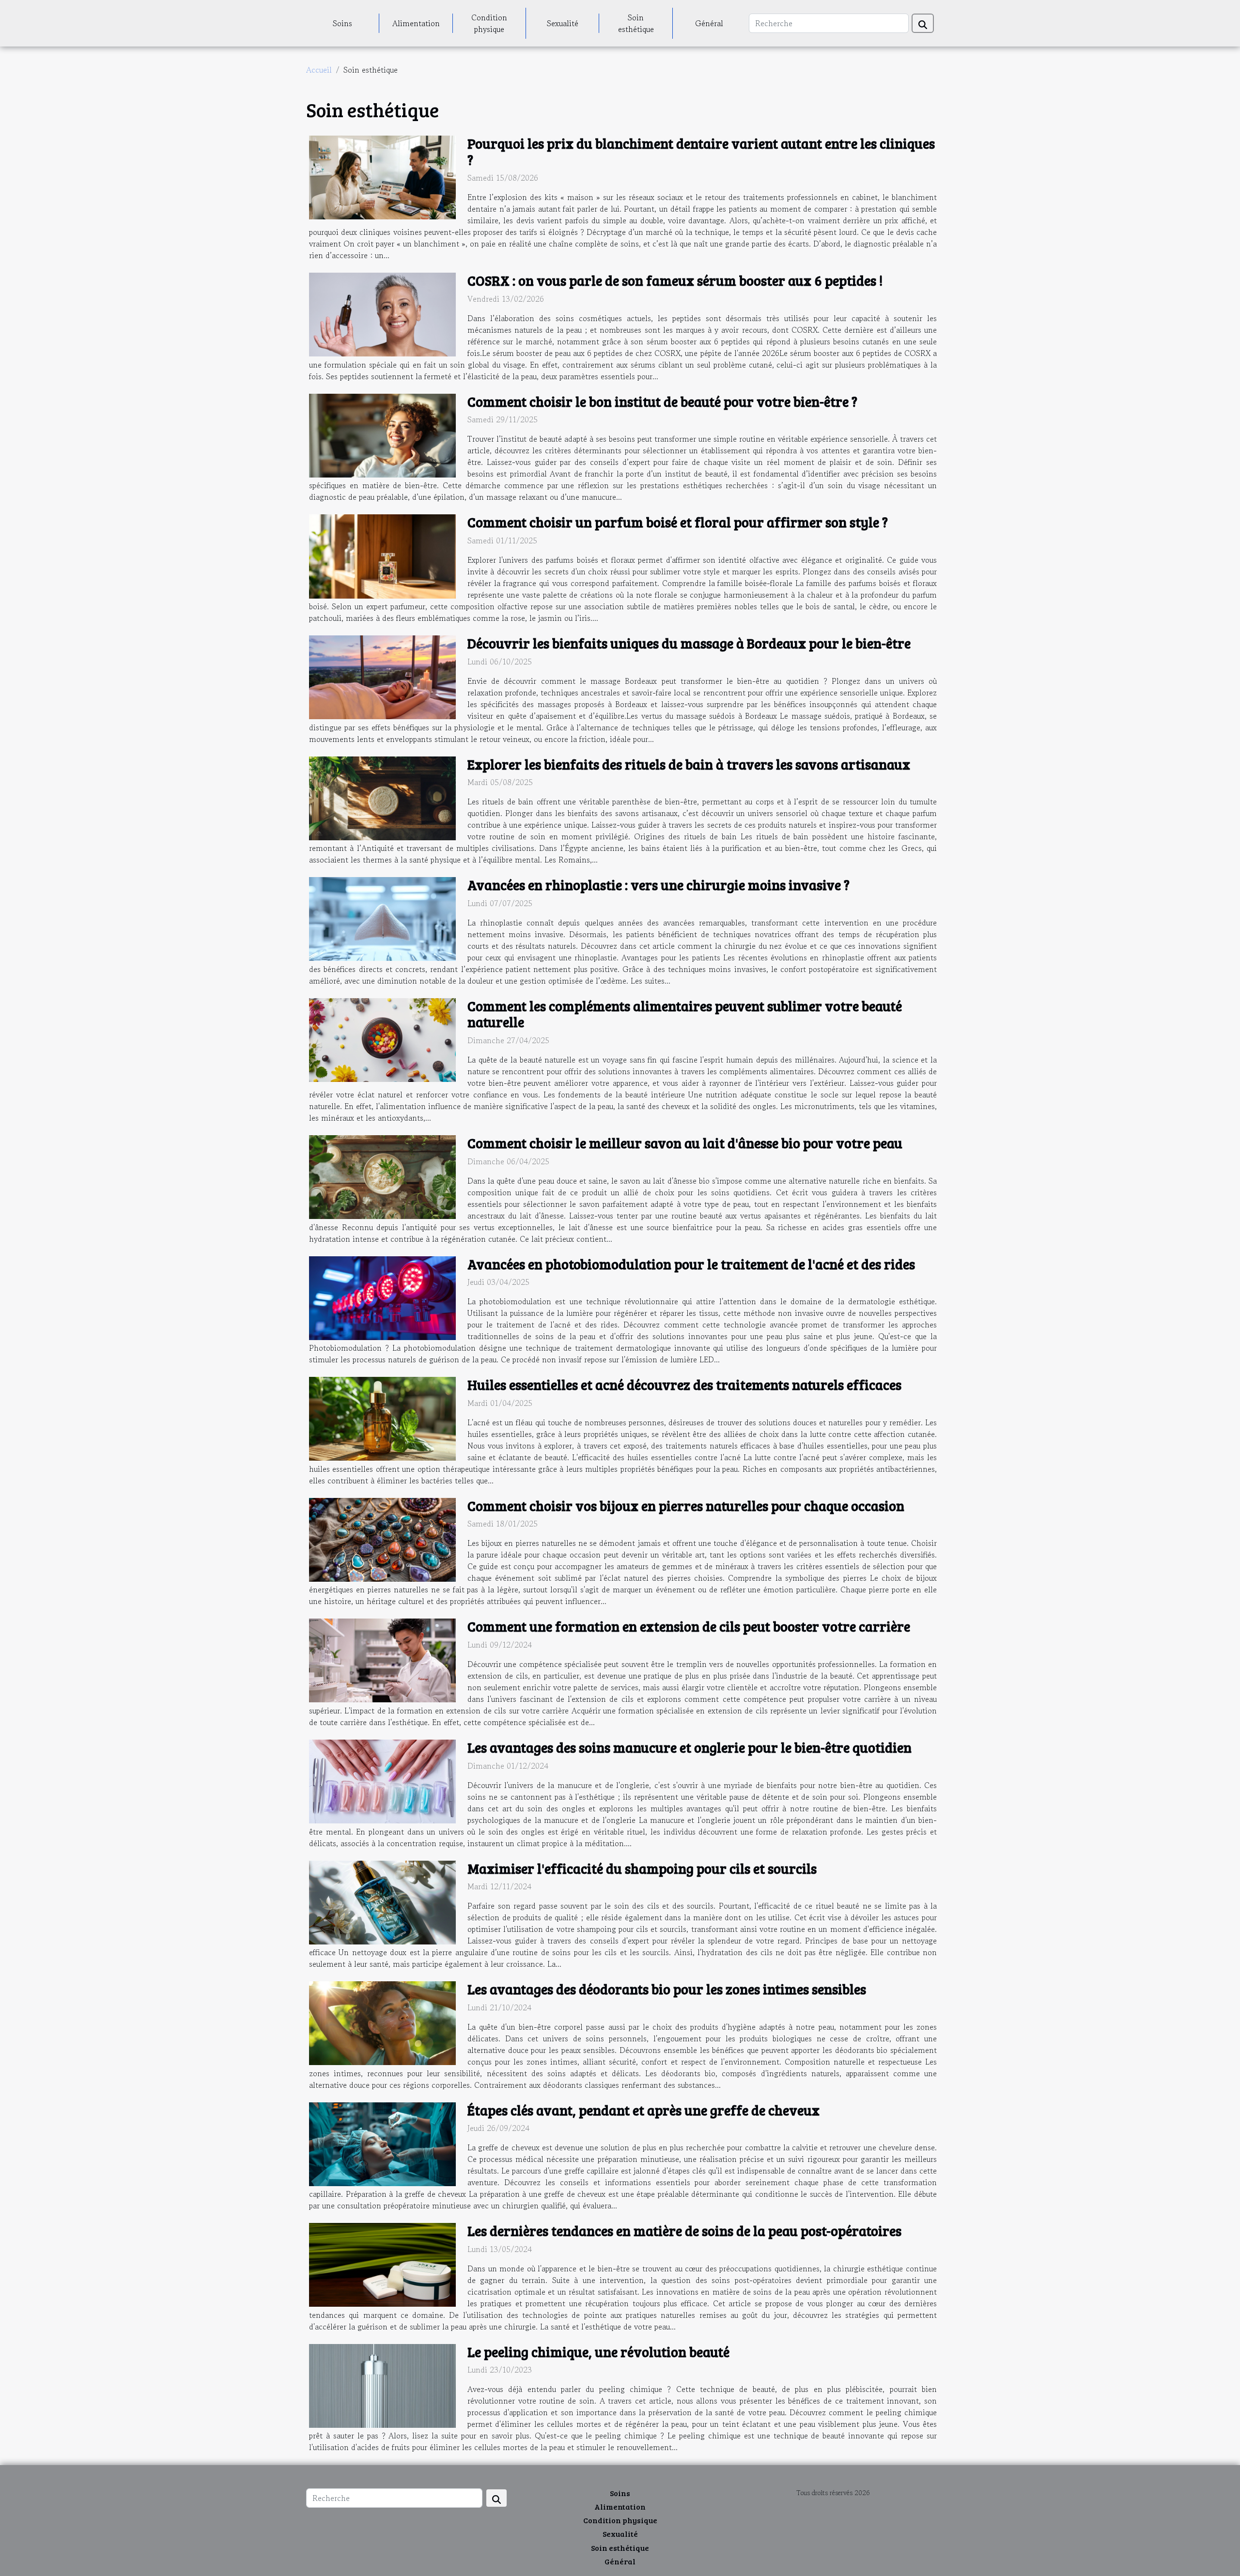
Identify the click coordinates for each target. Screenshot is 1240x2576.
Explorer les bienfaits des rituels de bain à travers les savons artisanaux (689, 764)
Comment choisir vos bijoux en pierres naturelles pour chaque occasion (686, 1506)
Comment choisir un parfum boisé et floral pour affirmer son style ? (678, 522)
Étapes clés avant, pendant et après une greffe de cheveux (643, 2110)
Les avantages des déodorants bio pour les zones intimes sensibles (667, 1989)
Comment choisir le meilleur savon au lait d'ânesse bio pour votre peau (685, 1143)
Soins (342, 23)
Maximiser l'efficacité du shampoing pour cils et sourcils (642, 1868)
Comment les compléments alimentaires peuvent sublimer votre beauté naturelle (685, 1014)
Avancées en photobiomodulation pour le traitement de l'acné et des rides (691, 1264)
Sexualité (563, 23)
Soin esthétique (636, 23)
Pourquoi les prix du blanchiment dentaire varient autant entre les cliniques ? (701, 152)
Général (709, 23)
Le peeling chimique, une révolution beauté (598, 2352)
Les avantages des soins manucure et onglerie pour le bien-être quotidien (690, 1747)
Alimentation (416, 23)
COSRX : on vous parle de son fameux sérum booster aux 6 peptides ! (675, 280)
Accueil (319, 70)
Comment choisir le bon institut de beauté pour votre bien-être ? (662, 401)
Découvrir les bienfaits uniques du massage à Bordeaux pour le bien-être (689, 643)
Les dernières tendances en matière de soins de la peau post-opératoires (684, 2231)
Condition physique (489, 23)
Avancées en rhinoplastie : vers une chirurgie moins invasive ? (659, 885)
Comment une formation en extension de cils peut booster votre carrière (689, 1626)
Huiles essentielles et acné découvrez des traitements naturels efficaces (684, 1385)
